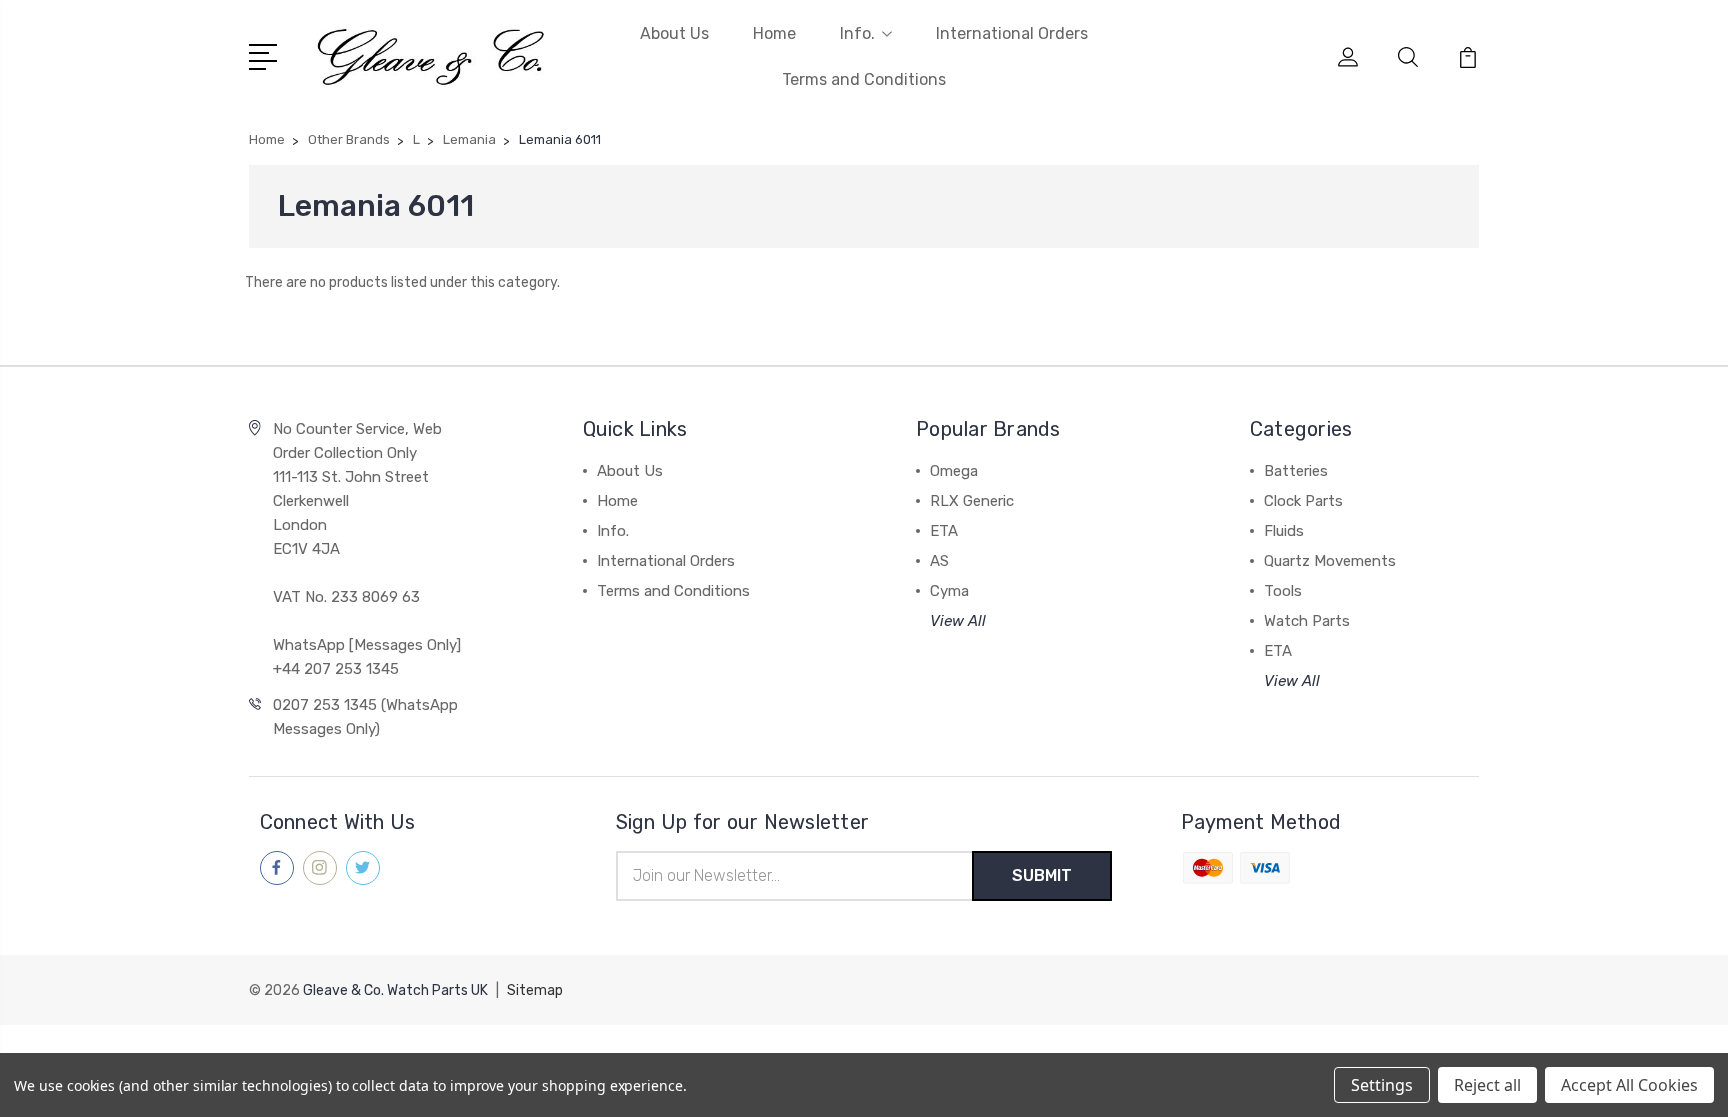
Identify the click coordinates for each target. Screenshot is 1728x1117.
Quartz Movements (1330, 561)
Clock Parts (1303, 501)
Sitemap (535, 990)
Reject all (1487, 1085)
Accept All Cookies (1629, 1085)
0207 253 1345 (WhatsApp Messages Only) (365, 717)
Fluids (1284, 531)
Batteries (1296, 471)
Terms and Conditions (864, 79)
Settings (1382, 1085)
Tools (1283, 591)
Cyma (949, 591)
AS (939, 561)
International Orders (1012, 33)
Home (774, 33)
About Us (674, 33)
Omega (954, 471)
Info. (857, 33)
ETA (944, 531)
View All (958, 621)
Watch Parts (1307, 621)
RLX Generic (972, 501)
